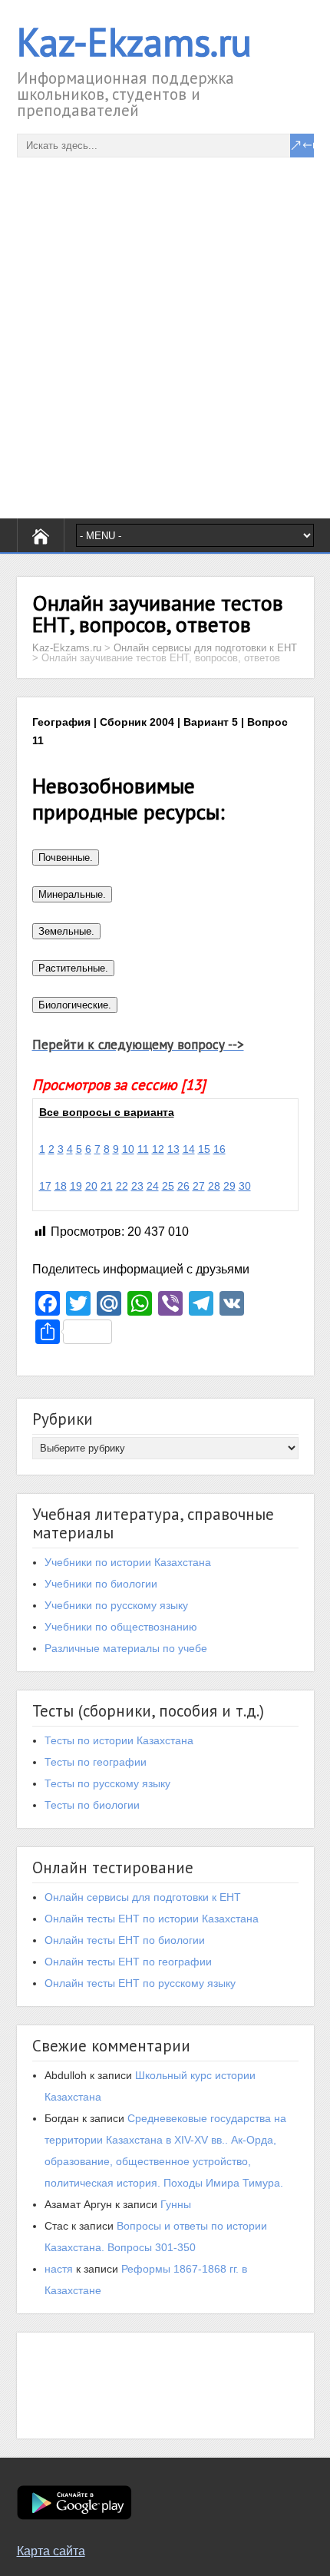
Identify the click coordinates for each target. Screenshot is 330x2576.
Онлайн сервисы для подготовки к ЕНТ (143, 1897)
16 (219, 1149)
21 (107, 1186)
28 (214, 1186)
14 (189, 1149)
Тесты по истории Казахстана (119, 1740)
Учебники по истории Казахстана (128, 1562)
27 (199, 1186)
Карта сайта (51, 2551)
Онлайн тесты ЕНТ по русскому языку (140, 1983)
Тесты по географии (96, 1762)
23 (137, 1186)
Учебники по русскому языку (116, 1605)
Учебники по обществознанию (121, 1627)
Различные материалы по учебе (126, 1648)
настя (59, 2269)
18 (61, 1186)
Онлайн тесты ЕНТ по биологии (125, 1940)
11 (143, 1149)
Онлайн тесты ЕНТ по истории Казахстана (152, 1919)
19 (76, 1186)
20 (91, 1186)
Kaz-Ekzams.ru (134, 42)
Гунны (176, 2204)
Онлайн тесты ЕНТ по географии (128, 1962)
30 (245, 1186)
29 (229, 1186)
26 (183, 1186)
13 (173, 1149)
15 (204, 1149)
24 (153, 1186)
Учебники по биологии (101, 1584)
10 (128, 1149)
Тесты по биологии (92, 1805)
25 (168, 1186)
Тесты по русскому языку (107, 1783)
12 (158, 1149)
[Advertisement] (165, 323)
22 (122, 1186)
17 (45, 1186)
